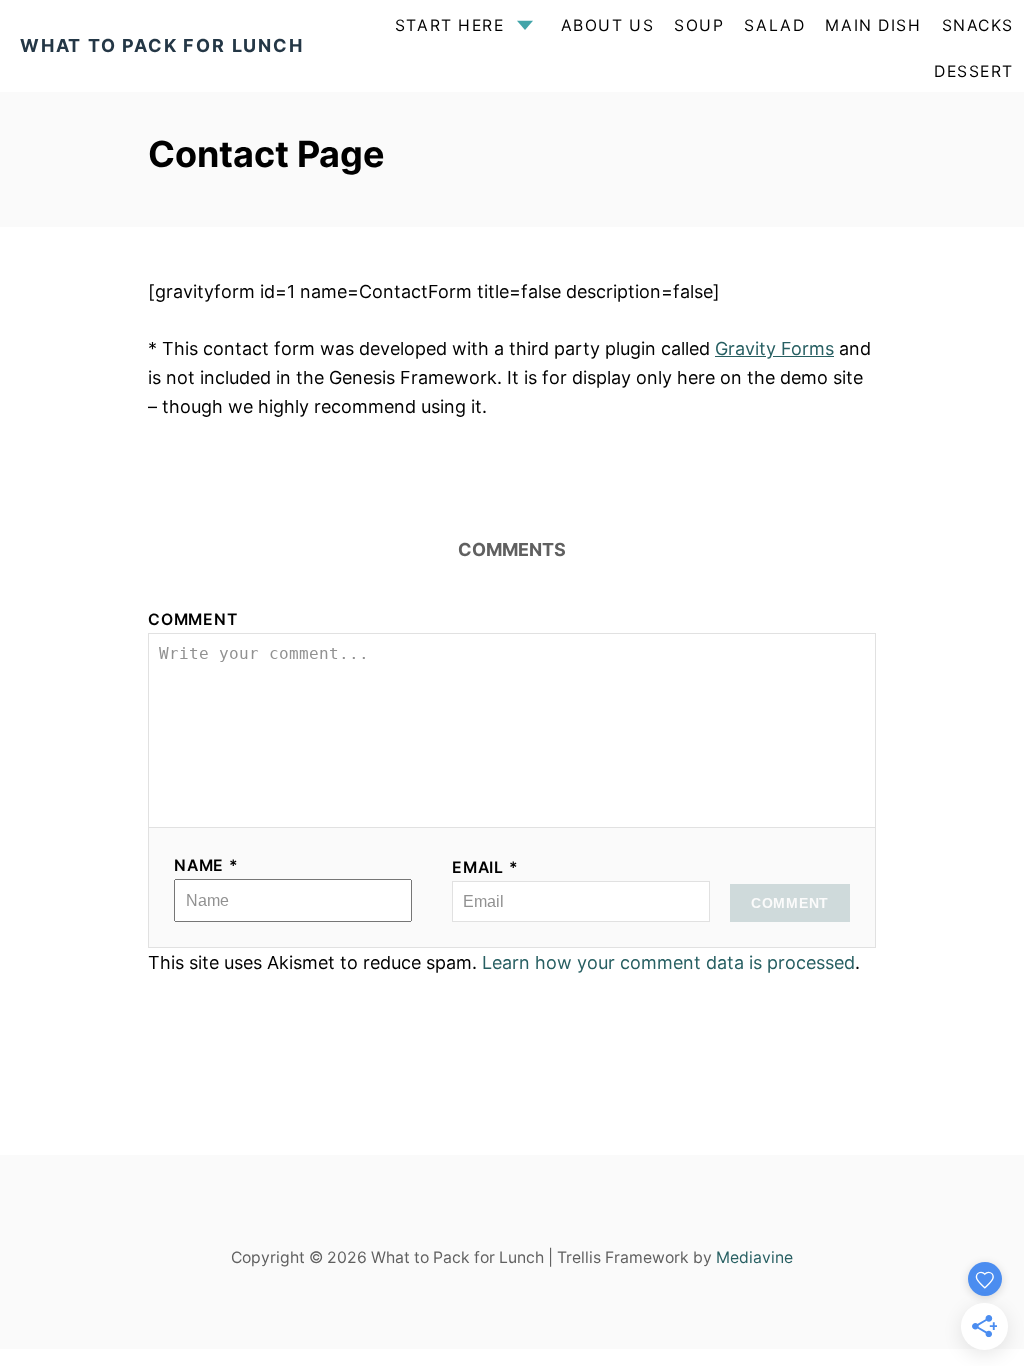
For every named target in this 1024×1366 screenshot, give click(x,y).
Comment (193, 619)
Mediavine (754, 1257)
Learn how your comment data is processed (668, 962)
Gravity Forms (774, 348)
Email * (485, 867)
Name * (206, 865)
